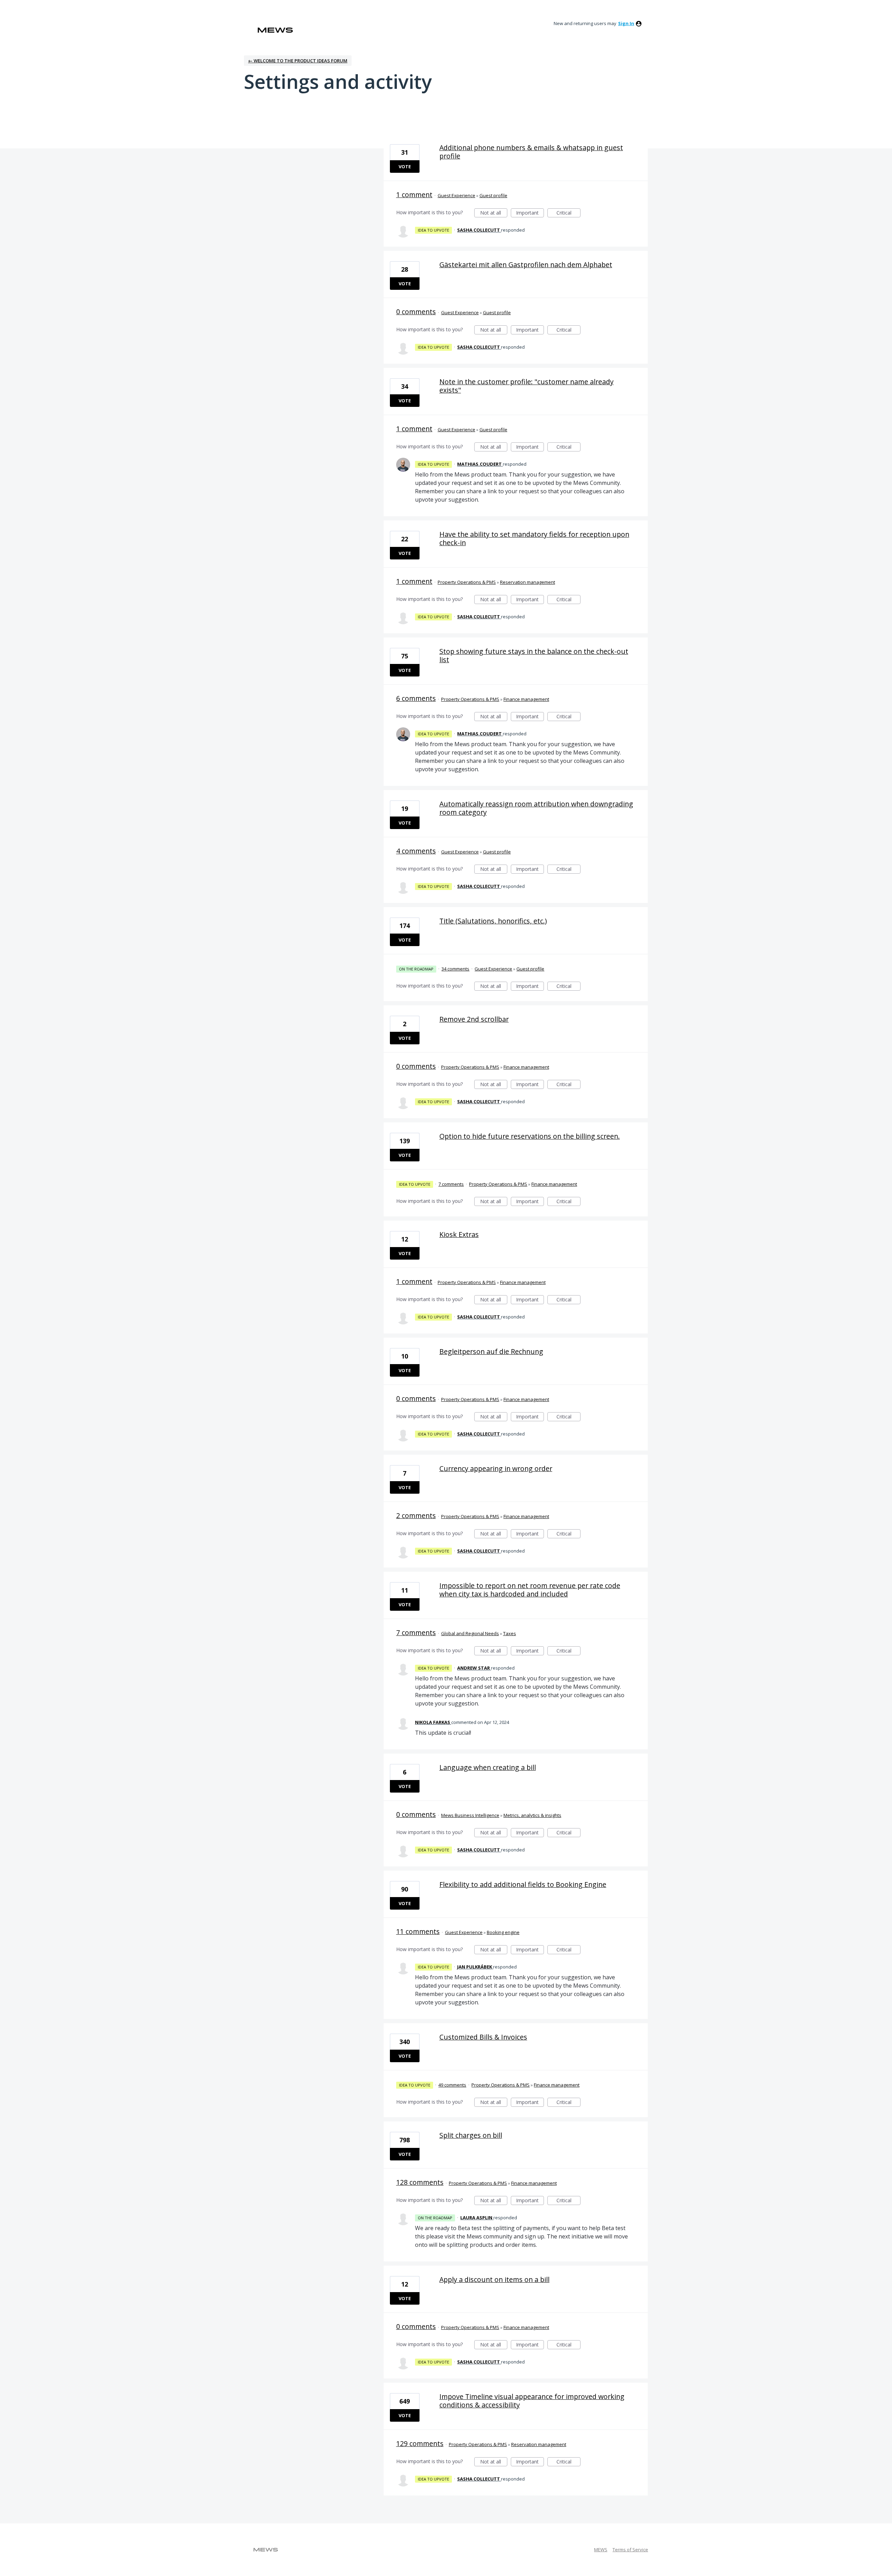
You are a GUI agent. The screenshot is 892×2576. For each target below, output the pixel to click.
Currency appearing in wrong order (496, 1468)
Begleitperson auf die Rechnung (491, 1351)
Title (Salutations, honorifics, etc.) (493, 921)
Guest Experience (456, 195)
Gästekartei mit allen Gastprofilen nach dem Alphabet (526, 265)
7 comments (451, 1184)
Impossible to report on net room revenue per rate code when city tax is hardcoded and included (530, 1590)
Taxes (510, 1633)
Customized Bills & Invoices (483, 2037)
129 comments (420, 2443)
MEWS (601, 2550)
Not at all (494, 213)
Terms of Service (630, 2550)
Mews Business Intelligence (470, 1815)
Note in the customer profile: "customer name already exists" (526, 386)
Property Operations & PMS (467, 582)
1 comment (414, 195)
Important (530, 213)
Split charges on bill (471, 2135)
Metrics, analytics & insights (532, 1815)
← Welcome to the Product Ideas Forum (298, 61)
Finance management (526, 699)
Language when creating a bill (488, 1767)
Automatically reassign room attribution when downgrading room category (536, 808)
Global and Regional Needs (470, 1633)
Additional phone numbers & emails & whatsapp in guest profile (531, 152)
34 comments (455, 969)
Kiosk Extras (459, 1234)
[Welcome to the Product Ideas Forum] (275, 30)
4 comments (416, 851)
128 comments (420, 2182)
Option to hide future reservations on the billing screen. (530, 1136)
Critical (568, 213)
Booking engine (503, 1932)
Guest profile (493, 195)
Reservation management (528, 582)
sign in (626, 23)
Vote (405, 167)
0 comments (416, 312)
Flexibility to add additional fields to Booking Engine (523, 1884)
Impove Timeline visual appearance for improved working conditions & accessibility (532, 2401)
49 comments (452, 2085)
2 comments (416, 1515)
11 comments (418, 1931)
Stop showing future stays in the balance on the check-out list (534, 655)
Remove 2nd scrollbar (474, 1019)
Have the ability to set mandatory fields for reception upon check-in (534, 538)
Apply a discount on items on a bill (494, 2279)
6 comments (416, 698)
